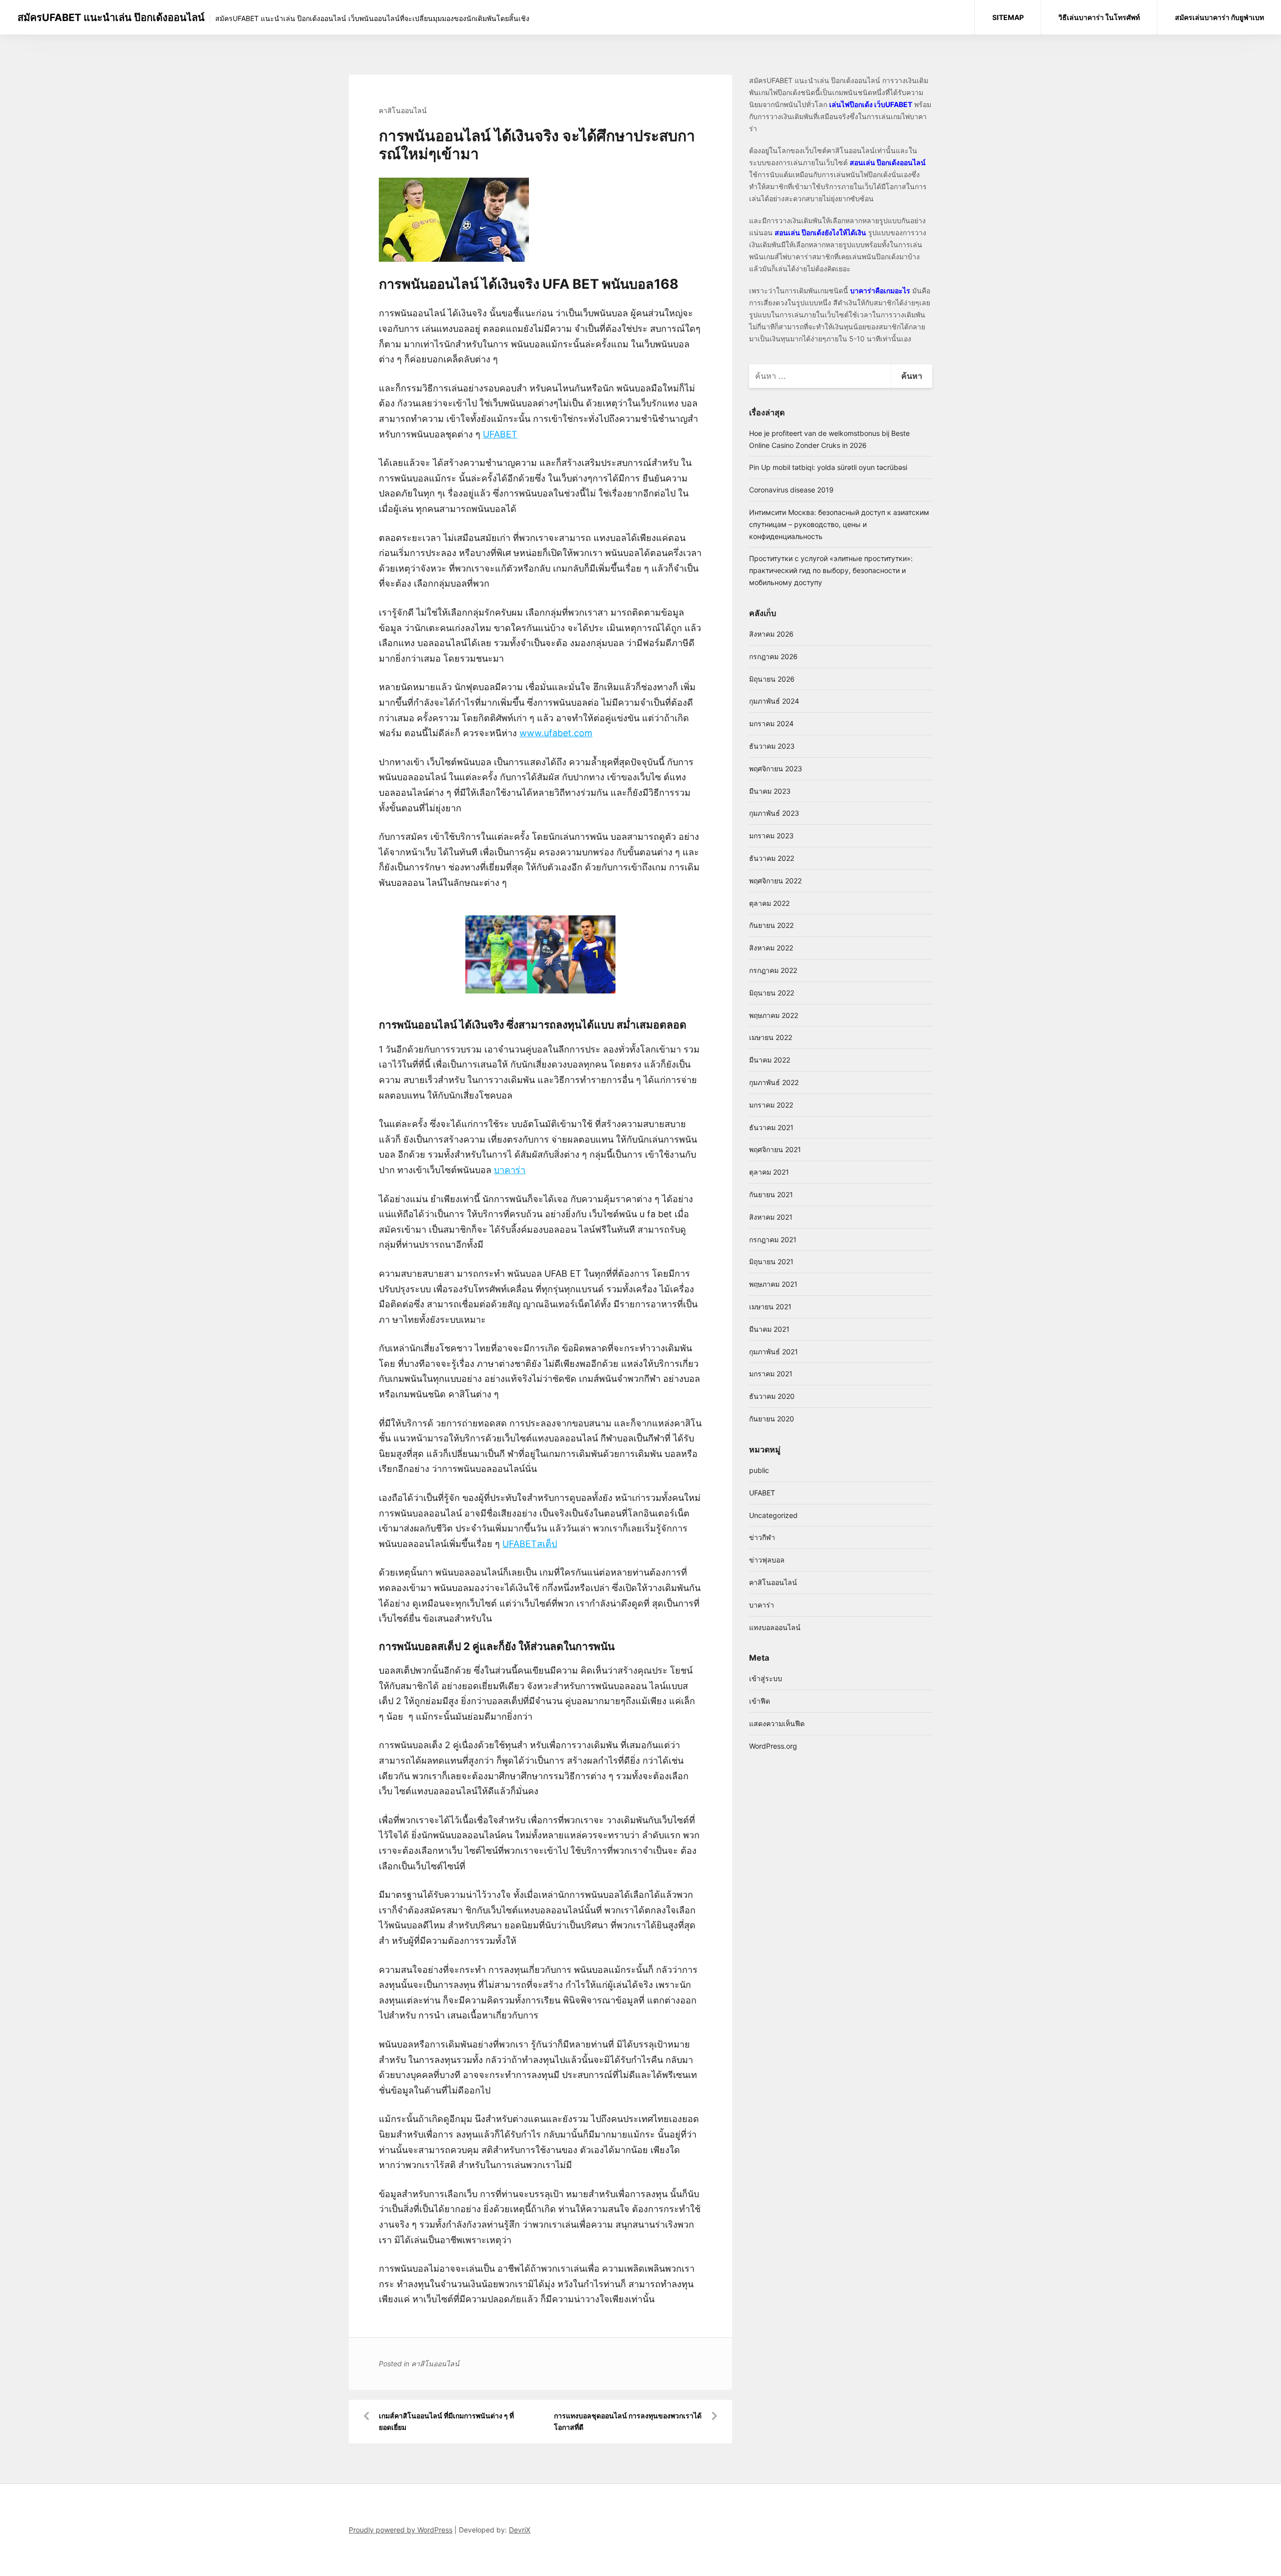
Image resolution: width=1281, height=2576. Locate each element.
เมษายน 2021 (770, 1307)
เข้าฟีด (760, 1701)
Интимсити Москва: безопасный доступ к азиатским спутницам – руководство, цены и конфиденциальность (839, 524)
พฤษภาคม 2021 (773, 1284)
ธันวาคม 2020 (772, 1396)
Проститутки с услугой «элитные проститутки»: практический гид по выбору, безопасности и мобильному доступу (831, 570)
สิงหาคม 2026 (771, 634)
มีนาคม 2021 (769, 1329)
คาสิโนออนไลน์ (403, 110)
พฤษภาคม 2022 (774, 1015)
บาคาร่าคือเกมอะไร (880, 291)
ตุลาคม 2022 (769, 903)
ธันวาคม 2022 (772, 858)
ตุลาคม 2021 (769, 1172)
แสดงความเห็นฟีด (777, 1723)
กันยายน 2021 (771, 1194)
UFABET (762, 1493)
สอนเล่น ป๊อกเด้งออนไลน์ (888, 162)
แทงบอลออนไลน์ (775, 1627)
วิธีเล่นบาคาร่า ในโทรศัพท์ (1099, 17)
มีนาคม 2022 (770, 1060)
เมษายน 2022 (771, 1037)
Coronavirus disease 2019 (791, 490)
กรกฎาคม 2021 (773, 1239)
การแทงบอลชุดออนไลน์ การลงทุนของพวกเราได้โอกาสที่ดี (628, 2422)
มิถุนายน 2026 (772, 679)
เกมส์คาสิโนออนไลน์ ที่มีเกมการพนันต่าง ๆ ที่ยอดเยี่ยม (446, 2422)
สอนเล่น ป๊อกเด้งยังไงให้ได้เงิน (820, 232)
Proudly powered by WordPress (401, 2530)
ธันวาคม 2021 (771, 1127)
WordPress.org (773, 1746)
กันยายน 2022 (771, 925)
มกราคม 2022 (771, 1105)
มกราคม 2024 (771, 723)
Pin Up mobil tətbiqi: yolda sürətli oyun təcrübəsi (828, 467)
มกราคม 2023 (771, 836)
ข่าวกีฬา (762, 1537)
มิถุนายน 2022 (772, 993)
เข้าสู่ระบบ (766, 1678)
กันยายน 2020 (772, 1419)
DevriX (520, 2530)
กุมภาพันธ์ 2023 (774, 813)
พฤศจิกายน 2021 (775, 1149)
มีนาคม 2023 (770, 791)
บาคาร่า (762, 1605)
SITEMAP (1008, 17)
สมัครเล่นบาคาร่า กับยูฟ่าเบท (1219, 17)
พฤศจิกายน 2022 (775, 881)
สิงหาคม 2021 (771, 1217)
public (759, 1470)
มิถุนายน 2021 (771, 1261)
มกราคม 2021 (771, 1374)
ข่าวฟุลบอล (767, 1560)
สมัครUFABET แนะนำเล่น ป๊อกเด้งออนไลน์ (111, 18)
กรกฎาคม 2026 (773, 656)
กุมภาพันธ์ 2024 (774, 701)
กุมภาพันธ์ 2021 (774, 1352)
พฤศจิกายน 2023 (776, 768)
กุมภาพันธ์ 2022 (774, 1082)
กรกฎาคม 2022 (773, 970)
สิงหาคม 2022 (771, 948)
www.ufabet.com (556, 733)
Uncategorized (773, 1515)
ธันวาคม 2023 (772, 746)
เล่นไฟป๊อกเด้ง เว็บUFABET (871, 104)
